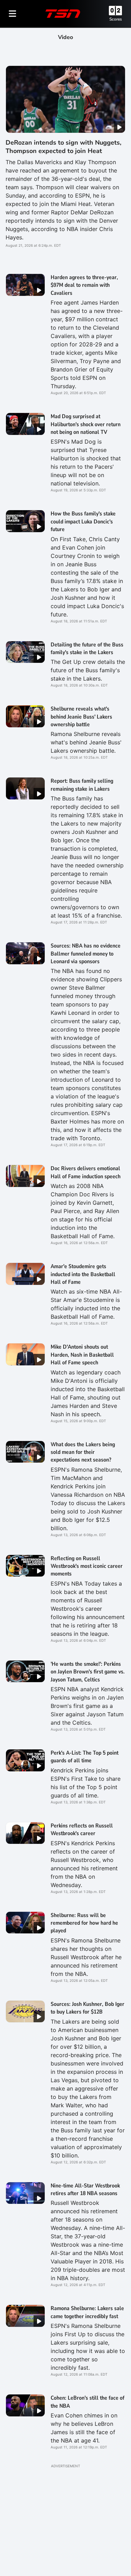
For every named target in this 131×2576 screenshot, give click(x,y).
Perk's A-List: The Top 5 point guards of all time (85, 1757)
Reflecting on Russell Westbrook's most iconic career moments (87, 1566)
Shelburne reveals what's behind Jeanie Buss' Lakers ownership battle (81, 717)
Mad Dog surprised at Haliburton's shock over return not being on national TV (86, 424)
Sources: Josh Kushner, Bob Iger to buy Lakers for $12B (88, 2008)
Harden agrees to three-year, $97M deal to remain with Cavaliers (84, 285)
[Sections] (13, 14)
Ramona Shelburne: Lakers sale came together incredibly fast (87, 2312)
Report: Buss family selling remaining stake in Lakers (82, 785)
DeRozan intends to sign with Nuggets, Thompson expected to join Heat (63, 147)
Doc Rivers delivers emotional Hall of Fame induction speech (86, 1172)
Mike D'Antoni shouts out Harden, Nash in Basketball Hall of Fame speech (82, 1355)
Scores (116, 19)
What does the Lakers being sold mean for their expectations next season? (83, 1452)
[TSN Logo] (63, 14)
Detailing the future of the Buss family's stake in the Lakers (87, 649)
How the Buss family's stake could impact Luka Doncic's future (83, 522)
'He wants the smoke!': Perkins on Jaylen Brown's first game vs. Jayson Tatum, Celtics (88, 1672)
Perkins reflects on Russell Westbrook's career (82, 1830)
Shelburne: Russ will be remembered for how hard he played (84, 1923)
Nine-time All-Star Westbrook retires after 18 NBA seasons (85, 2190)
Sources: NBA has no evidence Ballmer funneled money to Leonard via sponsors (86, 954)
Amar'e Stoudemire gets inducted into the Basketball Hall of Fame (83, 1274)
